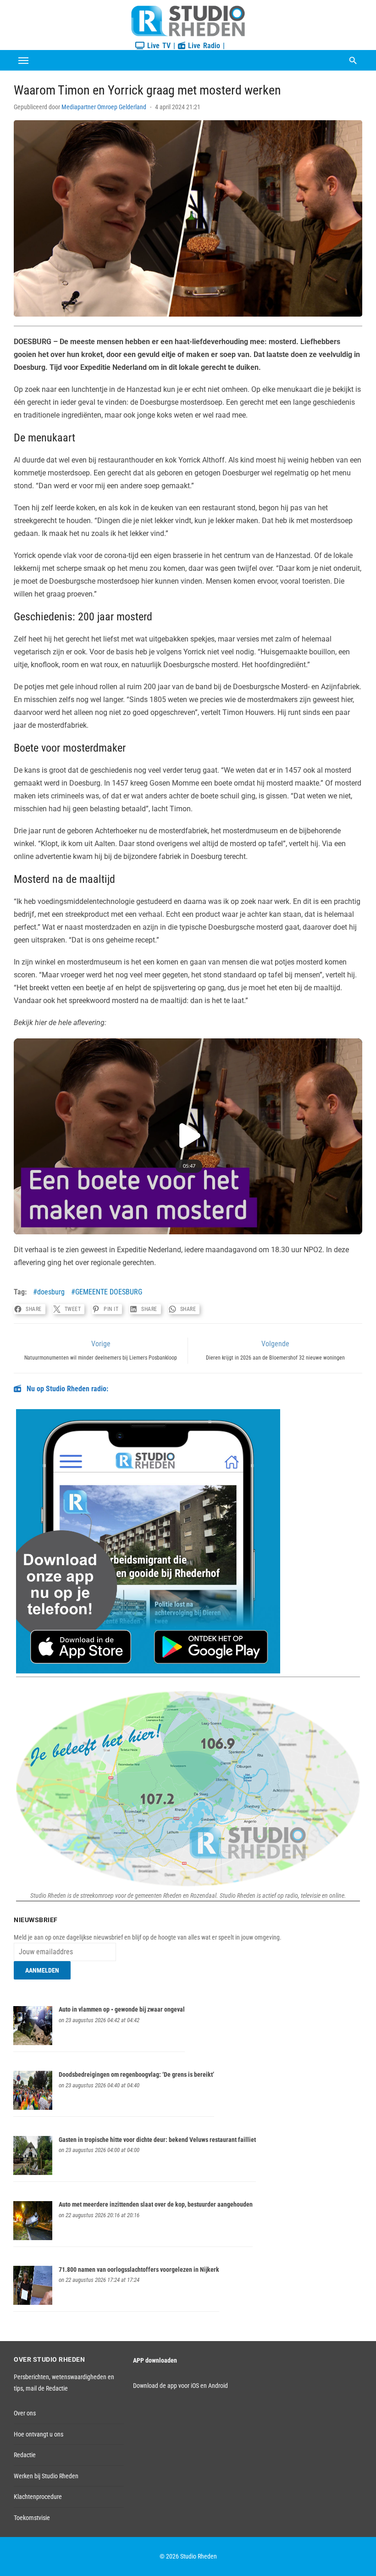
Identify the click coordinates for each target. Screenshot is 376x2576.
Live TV (158, 46)
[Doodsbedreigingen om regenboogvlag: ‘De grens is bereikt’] (33, 2108)
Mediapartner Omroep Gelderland (104, 107)
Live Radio (203, 46)
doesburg (51, 1292)
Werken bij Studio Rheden (46, 2476)
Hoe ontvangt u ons (39, 2434)
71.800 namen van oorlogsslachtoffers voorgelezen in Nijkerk (139, 2269)
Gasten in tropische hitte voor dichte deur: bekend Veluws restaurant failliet (157, 2140)
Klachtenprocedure (38, 2497)
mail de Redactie (47, 2388)
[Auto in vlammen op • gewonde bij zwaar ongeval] (33, 2043)
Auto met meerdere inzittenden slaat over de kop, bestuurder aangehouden (156, 2204)
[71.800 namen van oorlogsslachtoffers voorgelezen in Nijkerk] (33, 2303)
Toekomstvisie (32, 2518)
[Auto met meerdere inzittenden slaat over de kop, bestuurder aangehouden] (33, 2238)
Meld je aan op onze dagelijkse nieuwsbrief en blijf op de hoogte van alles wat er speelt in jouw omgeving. (148, 1937)
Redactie (25, 2455)
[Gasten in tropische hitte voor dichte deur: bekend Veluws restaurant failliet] (33, 2173)
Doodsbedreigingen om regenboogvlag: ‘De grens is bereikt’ (136, 2074)
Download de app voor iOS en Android (180, 2386)
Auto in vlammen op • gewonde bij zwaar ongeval (122, 2009)
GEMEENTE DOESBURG (109, 1292)
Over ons (25, 2413)
